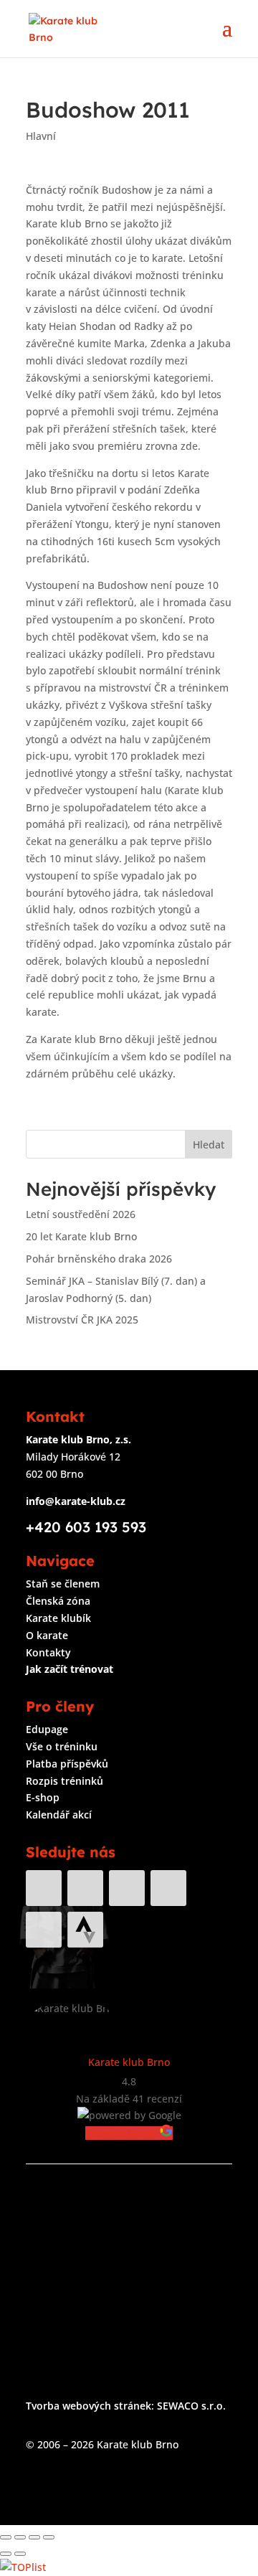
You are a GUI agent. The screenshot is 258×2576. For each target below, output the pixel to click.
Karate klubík (58, 1618)
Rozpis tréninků (64, 1781)
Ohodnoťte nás (123, 2133)
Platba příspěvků (67, 1764)
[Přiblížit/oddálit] (49, 2537)
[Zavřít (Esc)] (6, 2537)
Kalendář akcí (59, 1815)
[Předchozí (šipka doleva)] (6, 2554)
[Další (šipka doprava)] (20, 2554)
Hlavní (41, 136)
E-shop (43, 1797)
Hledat (209, 1145)
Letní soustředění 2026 (81, 1214)
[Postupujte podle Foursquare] (44, 1930)
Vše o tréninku (62, 1746)
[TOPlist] (23, 2567)
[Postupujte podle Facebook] (44, 1888)
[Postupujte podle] (85, 1930)
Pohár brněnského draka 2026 (99, 1259)
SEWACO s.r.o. (191, 2406)
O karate (47, 1635)
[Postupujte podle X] (168, 1888)
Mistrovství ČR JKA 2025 (82, 1320)
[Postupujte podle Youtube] (127, 1888)
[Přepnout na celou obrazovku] (34, 2537)
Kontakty (48, 1652)
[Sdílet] (20, 2537)
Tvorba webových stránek (89, 2406)
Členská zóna (58, 1601)
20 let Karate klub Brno (81, 1236)
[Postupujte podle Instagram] (85, 1888)
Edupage (47, 1729)
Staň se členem (63, 1584)
